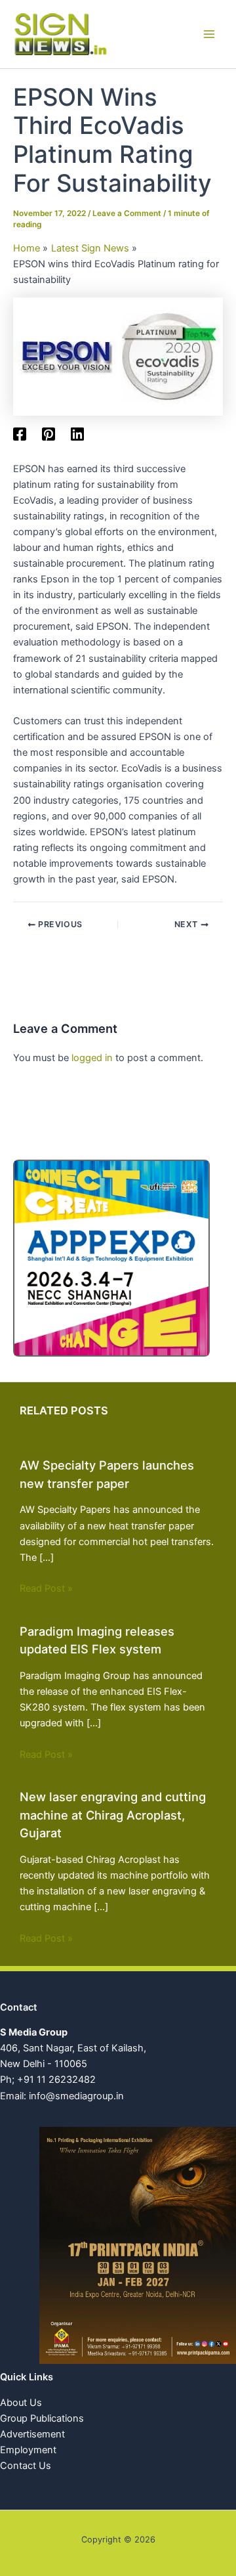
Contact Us (26, 2466)
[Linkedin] (77, 434)
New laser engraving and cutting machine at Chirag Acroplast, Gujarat (113, 1815)
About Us (21, 2403)
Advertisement (32, 2434)
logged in (92, 1058)
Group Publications (42, 2418)
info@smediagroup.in (76, 2096)
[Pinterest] (49, 434)
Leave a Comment (127, 213)
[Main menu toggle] (209, 34)
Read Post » (46, 1588)
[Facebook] (20, 434)
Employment (28, 2450)
